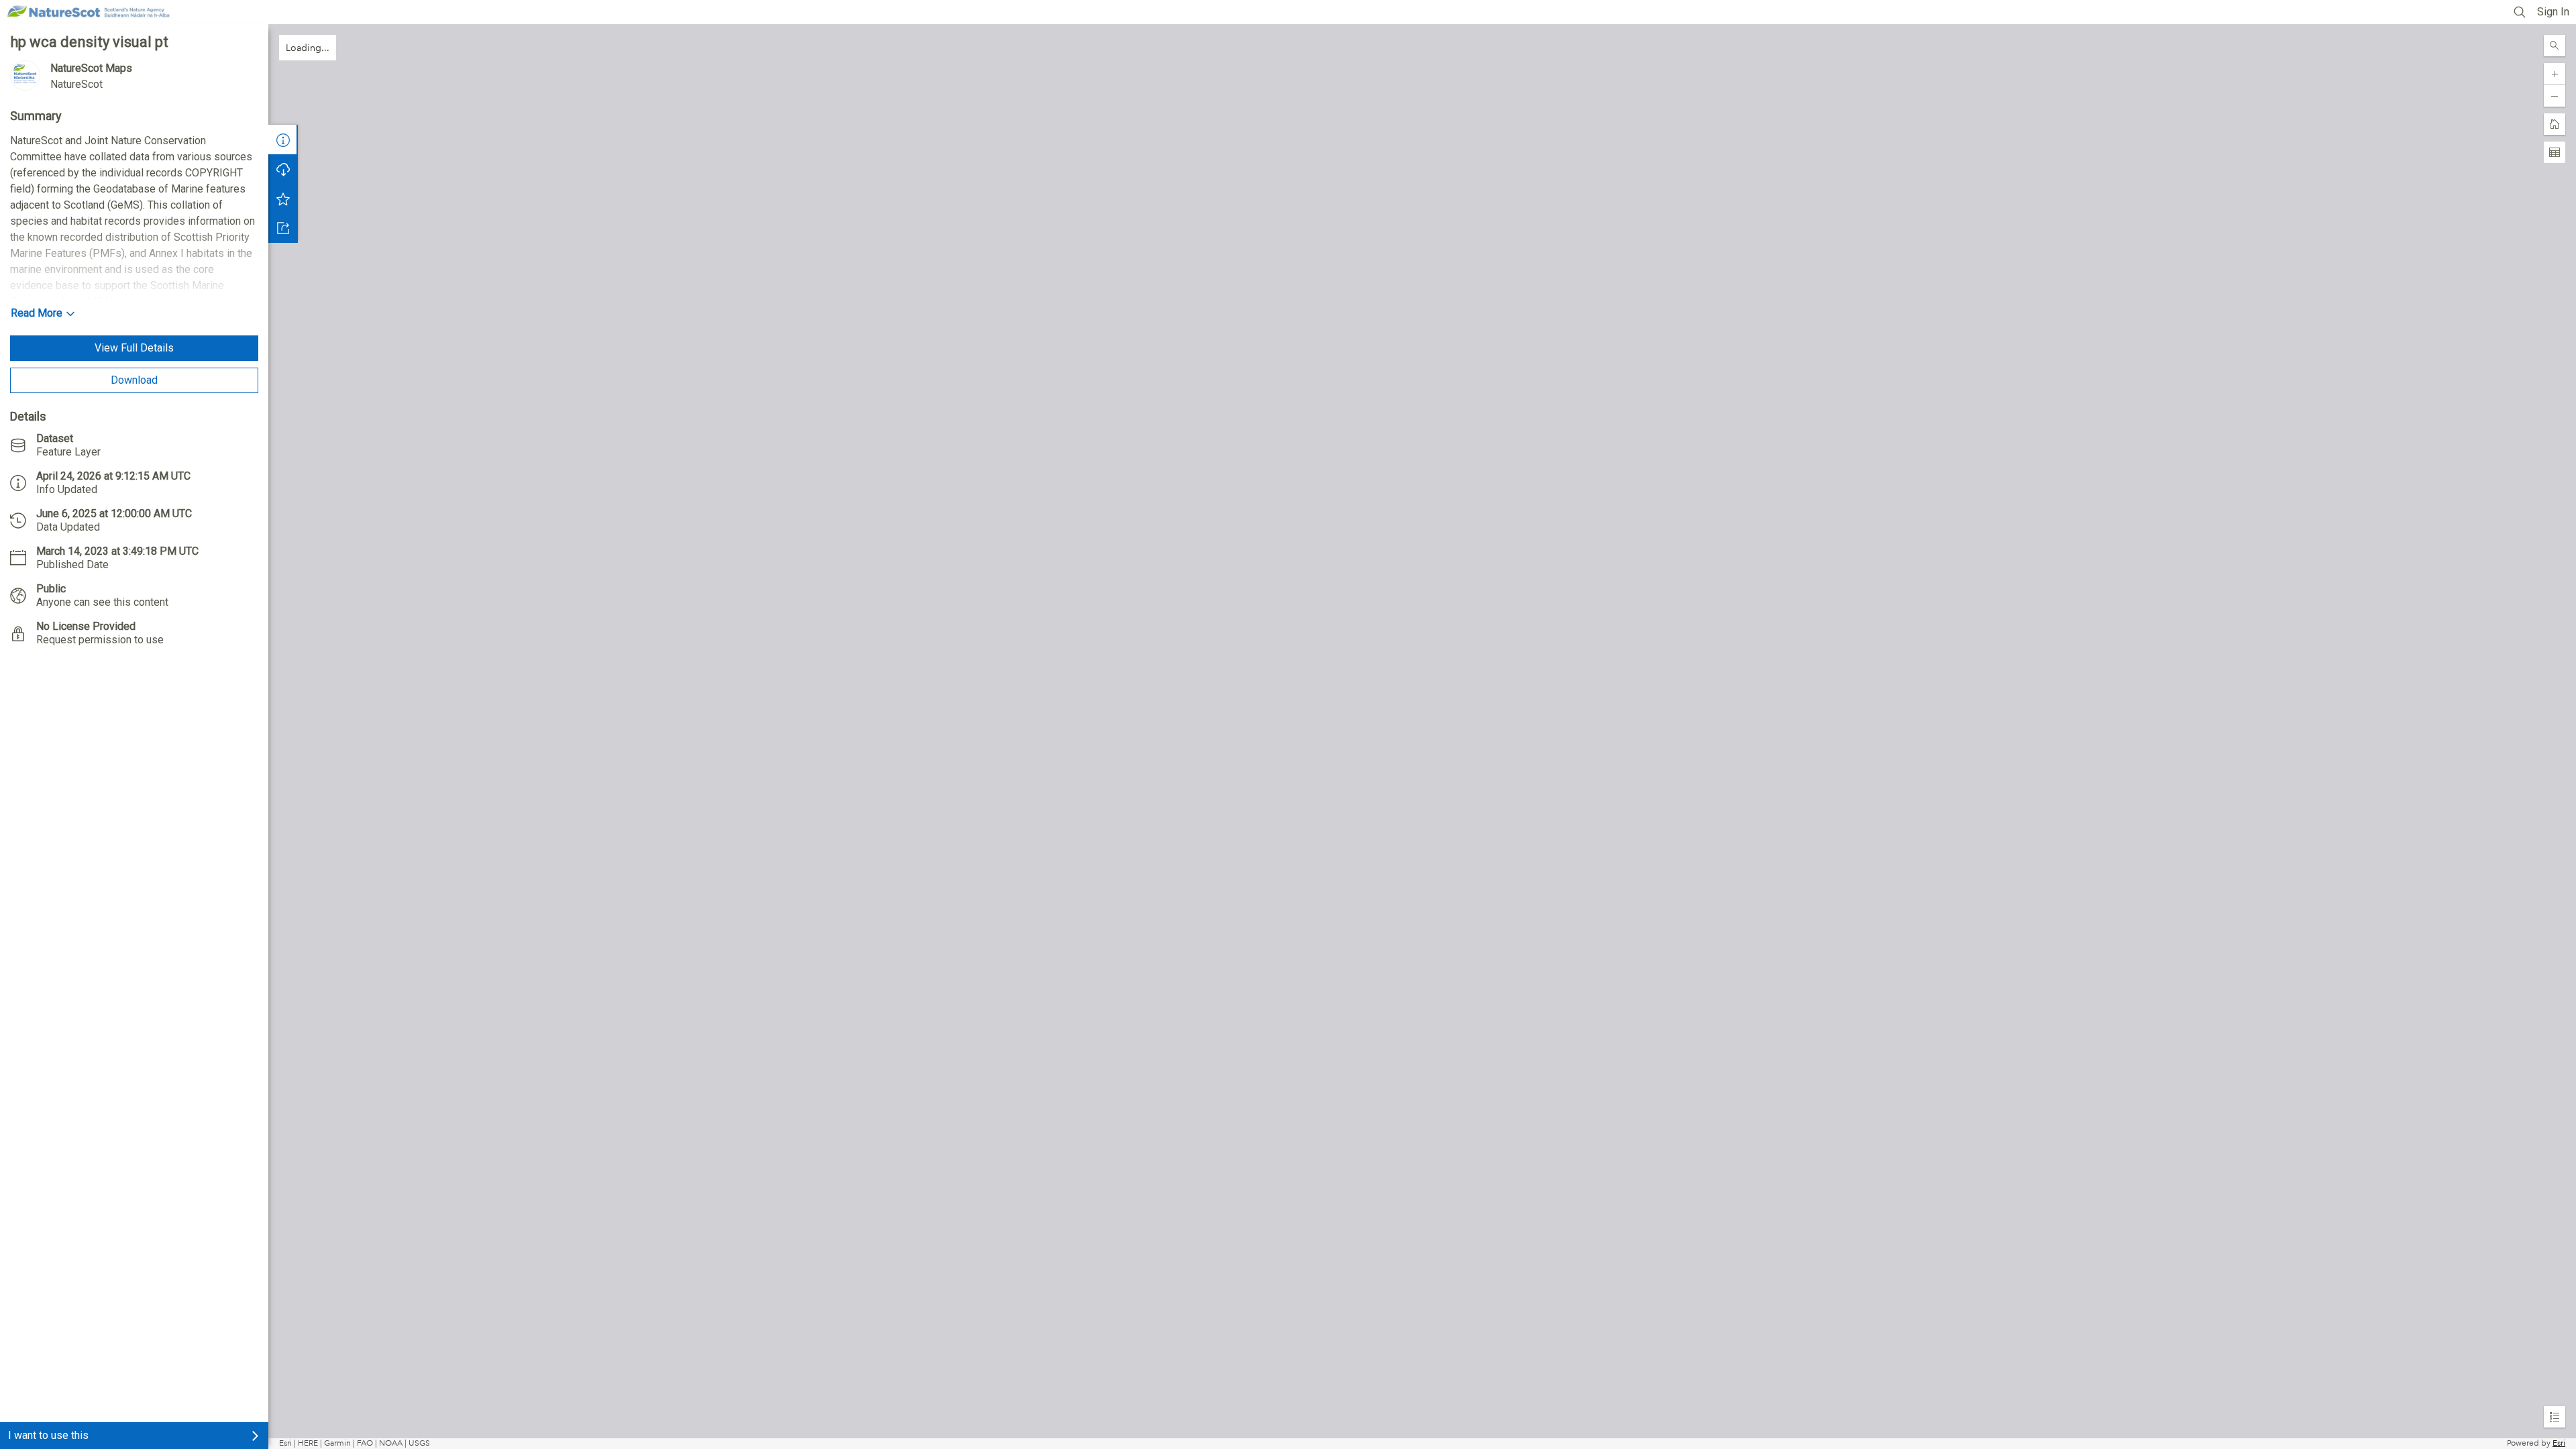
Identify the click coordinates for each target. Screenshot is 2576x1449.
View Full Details (134, 348)
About (283, 140)
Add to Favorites (283, 199)
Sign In (2553, 12)
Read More (37, 313)
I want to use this (48, 1435)
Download (134, 380)
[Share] (283, 228)
